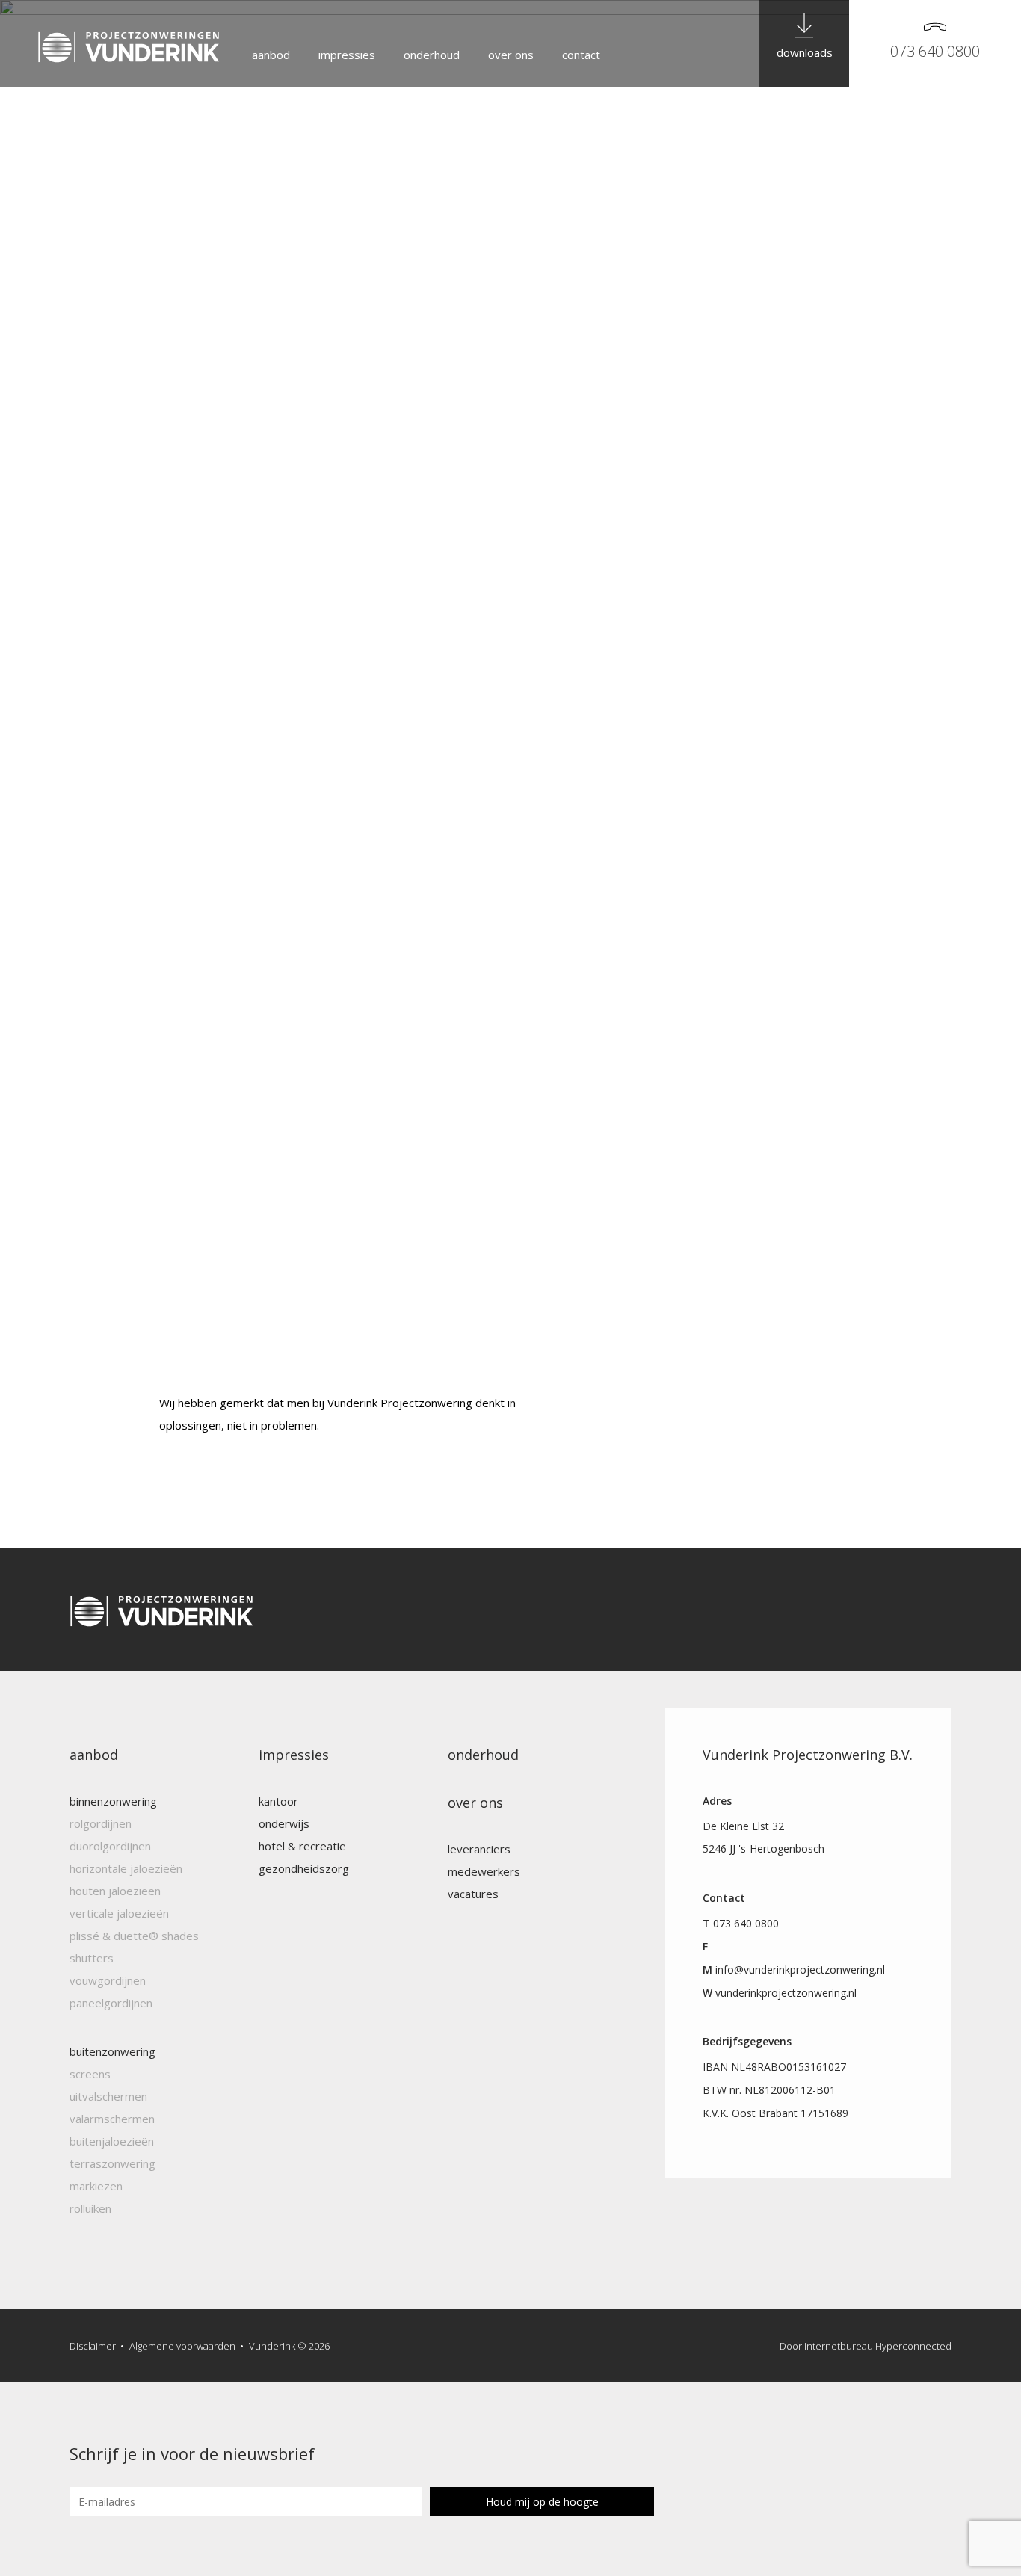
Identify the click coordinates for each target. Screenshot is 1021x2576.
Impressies (347, 55)
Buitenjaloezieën (112, 2141)
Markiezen (96, 2186)
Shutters (92, 1958)
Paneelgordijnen (111, 2003)
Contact (581, 55)
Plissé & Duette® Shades (134, 1936)
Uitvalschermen (108, 2096)
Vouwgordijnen (108, 1980)
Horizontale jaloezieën (126, 1868)
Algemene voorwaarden (182, 2346)
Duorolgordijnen (110, 1846)
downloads (805, 52)
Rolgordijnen (101, 1823)
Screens (90, 2074)
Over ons (511, 55)
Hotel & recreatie (302, 1846)
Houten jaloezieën (115, 1891)
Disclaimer (93, 2346)
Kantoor (278, 1801)
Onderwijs (284, 1823)
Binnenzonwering (113, 1801)
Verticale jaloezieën (119, 1913)
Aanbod (271, 55)
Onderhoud (432, 55)
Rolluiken (90, 2208)
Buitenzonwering (112, 2051)
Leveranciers (479, 1849)
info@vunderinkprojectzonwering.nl (800, 1970)
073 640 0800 (935, 51)
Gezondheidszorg (304, 1868)
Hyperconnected (913, 2346)
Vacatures (473, 1894)
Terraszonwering (112, 2163)
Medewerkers (484, 1871)
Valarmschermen (112, 2119)
